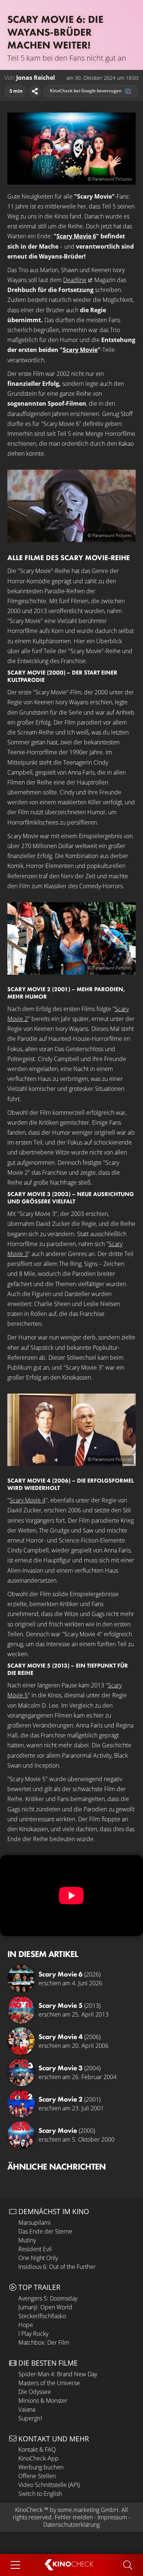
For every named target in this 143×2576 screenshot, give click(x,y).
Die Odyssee (35, 2392)
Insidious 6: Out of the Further (57, 2267)
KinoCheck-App (38, 2458)
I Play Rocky (33, 2334)
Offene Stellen (37, 2476)
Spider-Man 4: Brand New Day (58, 2374)
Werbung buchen (41, 2467)
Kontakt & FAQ (37, 2449)
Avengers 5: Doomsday (48, 2298)
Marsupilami (34, 2223)
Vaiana (27, 2409)
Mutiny (27, 2240)
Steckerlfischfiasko (42, 2316)
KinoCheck (29, 2510)
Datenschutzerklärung (71, 2525)
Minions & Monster (43, 2401)
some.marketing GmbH (88, 2510)
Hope (26, 2325)
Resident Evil (35, 2249)
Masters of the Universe (49, 2383)
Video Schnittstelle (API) (49, 2485)
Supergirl (30, 2418)
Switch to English (40, 2494)
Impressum (112, 2517)
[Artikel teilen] (35, 91)
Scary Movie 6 (76, 236)
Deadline (75, 280)
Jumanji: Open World (45, 2307)
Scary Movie (80, 350)
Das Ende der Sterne (45, 2231)
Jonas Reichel (36, 78)
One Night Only (38, 2258)
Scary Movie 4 (27, 1500)
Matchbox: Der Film (44, 2342)
